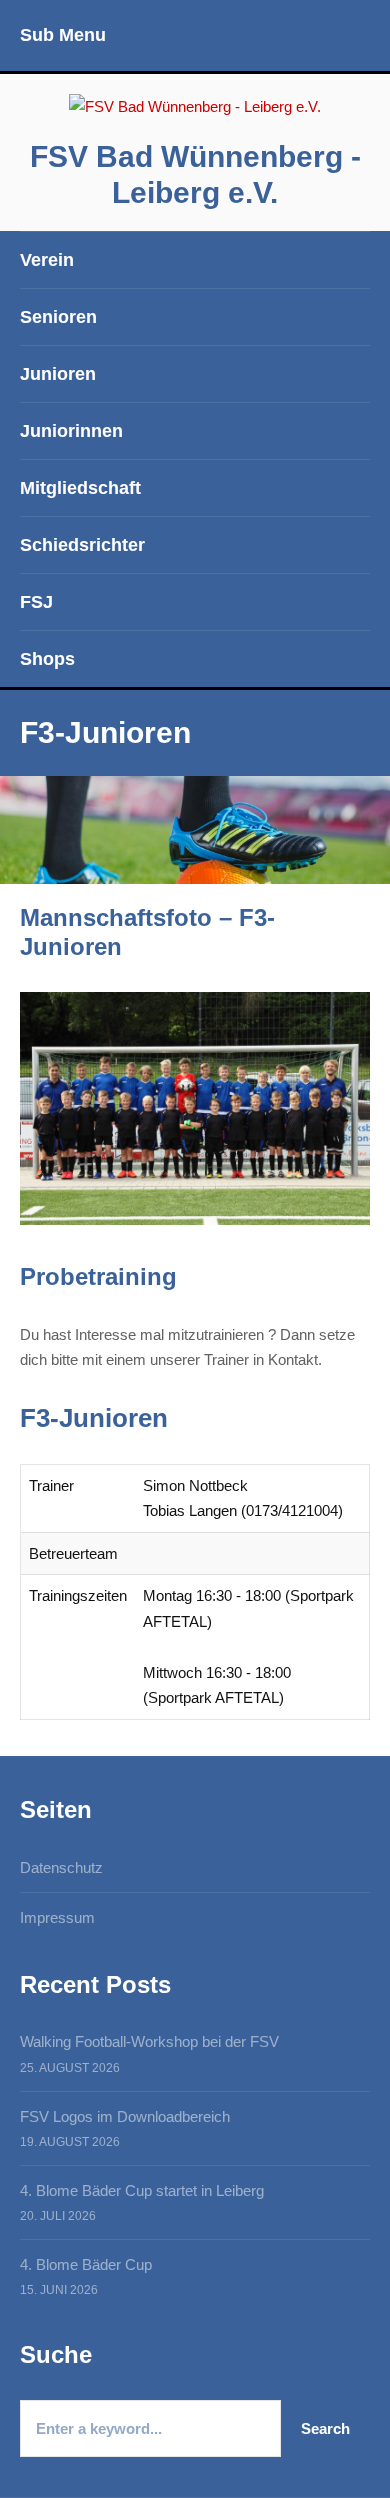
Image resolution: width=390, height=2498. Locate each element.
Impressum (57, 1917)
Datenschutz (61, 1867)
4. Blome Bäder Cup (86, 2264)
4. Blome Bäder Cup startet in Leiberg (142, 2190)
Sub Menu (63, 35)
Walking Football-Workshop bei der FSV (149, 2041)
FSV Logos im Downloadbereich (125, 2116)
